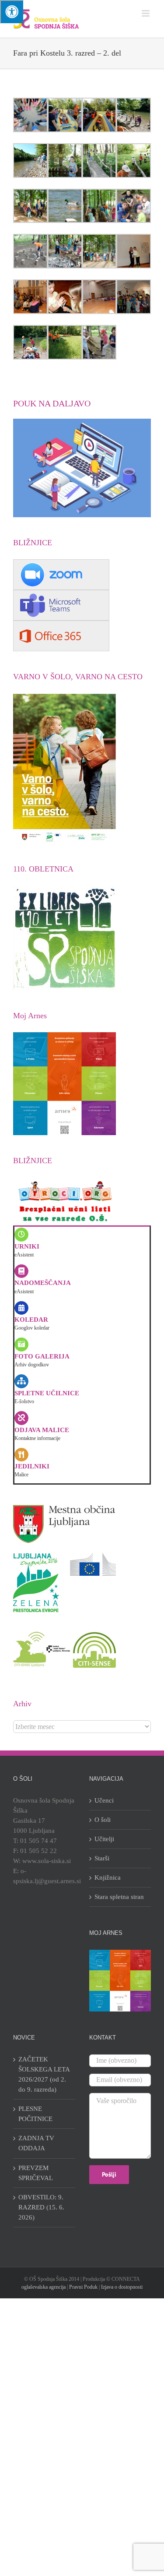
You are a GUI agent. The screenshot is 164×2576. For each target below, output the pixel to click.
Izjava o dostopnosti (122, 2287)
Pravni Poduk (83, 2287)
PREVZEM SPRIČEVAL (36, 2173)
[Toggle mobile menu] (146, 13)
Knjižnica (108, 1877)
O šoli (103, 1820)
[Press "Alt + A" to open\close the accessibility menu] (12, 12)
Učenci (104, 1800)
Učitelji (104, 1839)
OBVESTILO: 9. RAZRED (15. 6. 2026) (41, 2207)
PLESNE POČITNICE (35, 2114)
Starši (102, 1858)
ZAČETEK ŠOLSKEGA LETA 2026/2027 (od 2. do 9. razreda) (44, 2074)
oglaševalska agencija (44, 2287)
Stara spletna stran (119, 1897)
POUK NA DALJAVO (52, 403)
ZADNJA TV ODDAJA (36, 2143)
